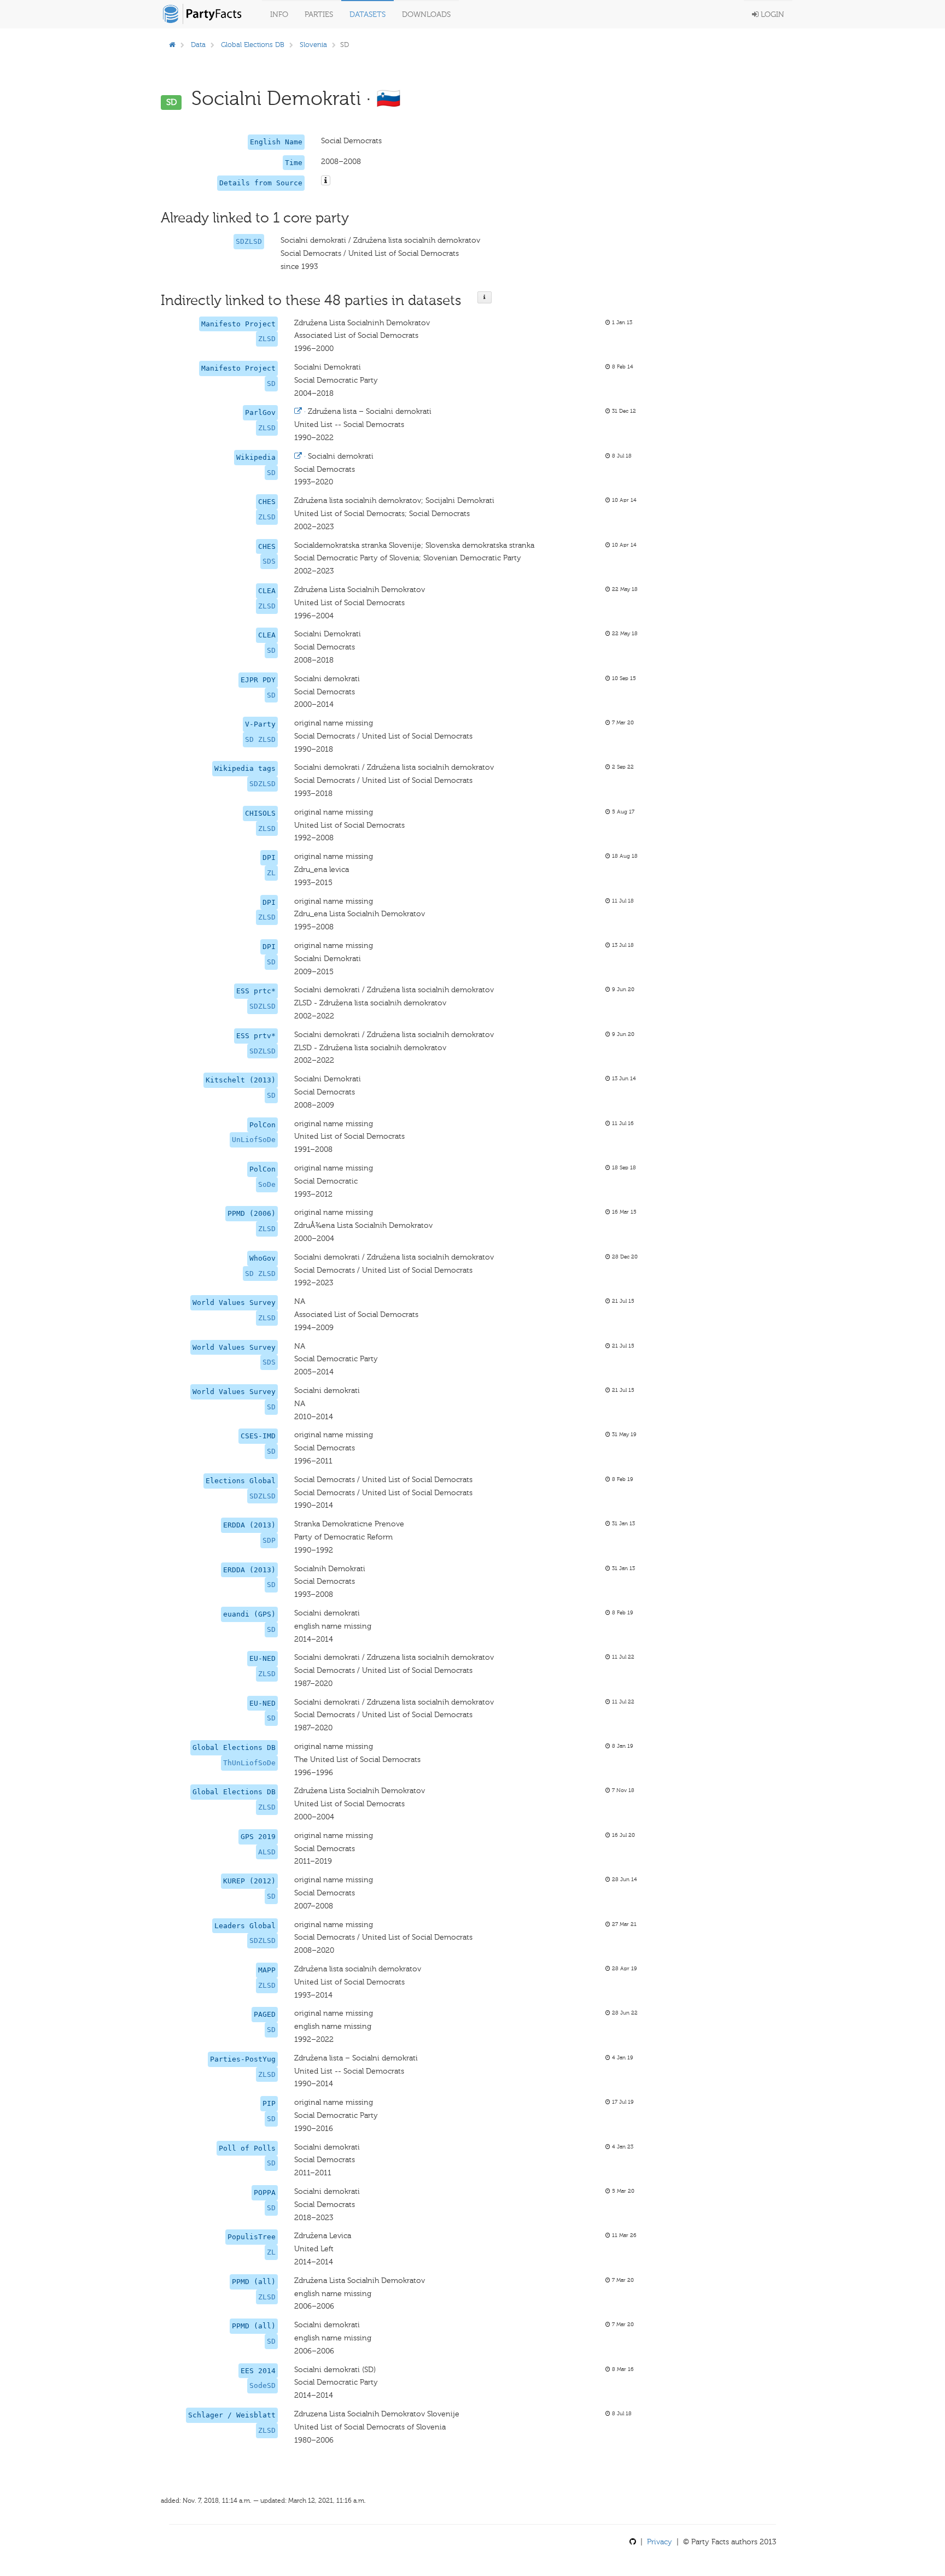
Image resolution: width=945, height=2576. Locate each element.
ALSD (267, 1852)
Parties (319, 14)
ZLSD (267, 339)
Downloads (426, 14)
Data (198, 45)
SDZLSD (249, 241)
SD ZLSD (260, 739)
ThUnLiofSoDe (249, 1763)
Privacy (660, 2542)
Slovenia (313, 45)
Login (771, 14)
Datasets (367, 14)
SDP (269, 1540)
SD (271, 384)
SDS (269, 561)
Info (279, 14)
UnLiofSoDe (254, 1140)
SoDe (267, 1184)
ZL (271, 873)
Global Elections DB (253, 45)
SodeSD (262, 2385)
